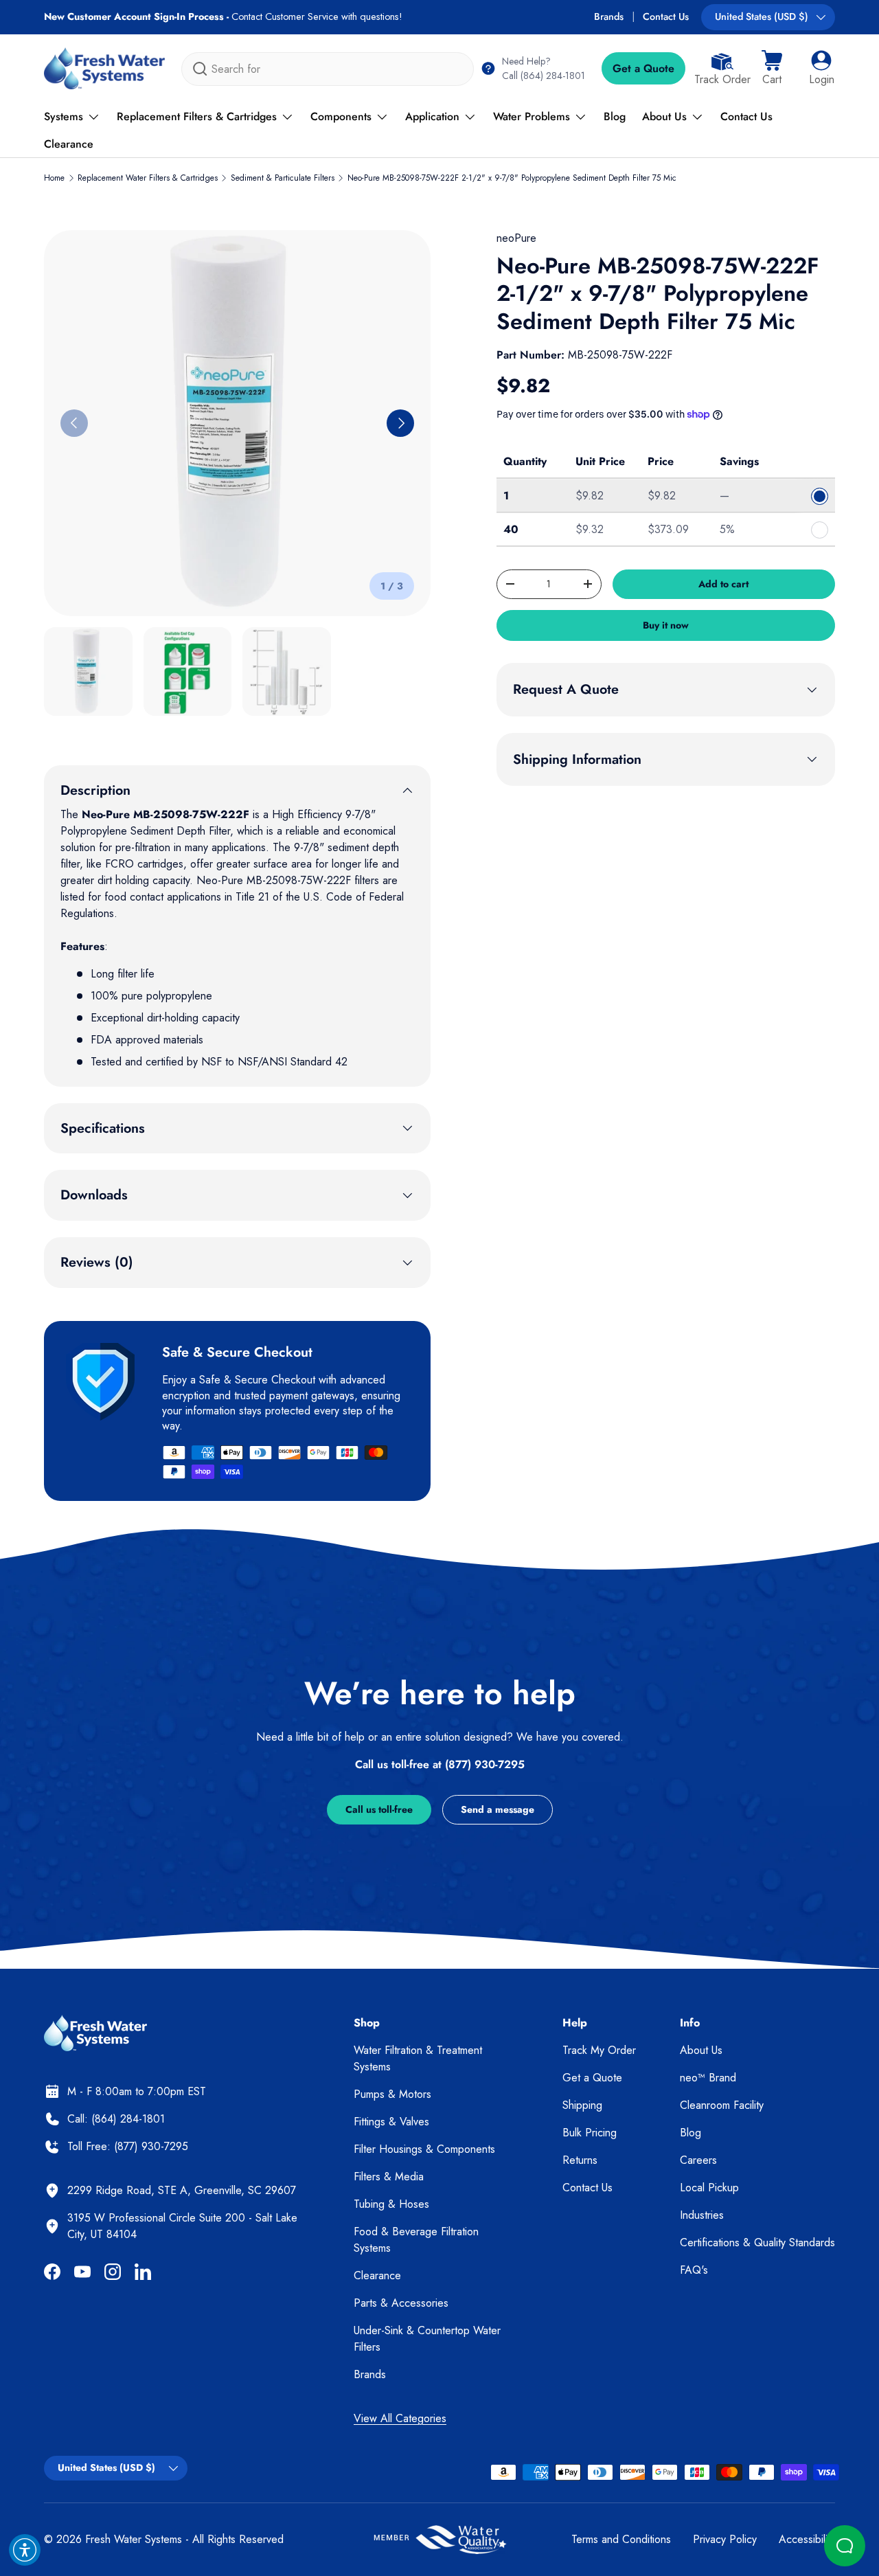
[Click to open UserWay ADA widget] (25, 2550)
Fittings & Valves (391, 2122)
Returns (580, 2160)
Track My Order (599, 2050)
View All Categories (400, 2418)
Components (341, 116)
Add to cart (723, 584)
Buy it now (666, 625)
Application (432, 116)
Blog (615, 116)
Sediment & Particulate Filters (283, 178)
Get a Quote (643, 68)
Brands (609, 16)
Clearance (69, 144)
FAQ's (694, 2270)
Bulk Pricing (590, 2133)
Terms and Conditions (621, 2539)
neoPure (516, 238)
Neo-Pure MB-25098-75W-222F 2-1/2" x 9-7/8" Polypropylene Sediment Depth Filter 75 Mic (512, 178)
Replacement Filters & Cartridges (197, 116)
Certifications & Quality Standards (757, 2242)
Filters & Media (389, 2177)
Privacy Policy (725, 2539)
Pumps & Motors (392, 2094)
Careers (698, 2160)
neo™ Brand (708, 2078)
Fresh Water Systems (134, 2539)
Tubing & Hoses (391, 2204)
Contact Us (666, 16)
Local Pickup (709, 2188)
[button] (772, 69)
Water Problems (532, 116)
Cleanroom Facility (722, 2105)
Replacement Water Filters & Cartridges (148, 178)
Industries (702, 2215)
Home (54, 178)
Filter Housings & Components (424, 2149)
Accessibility (807, 2539)
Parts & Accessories (401, 2303)
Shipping (582, 2105)
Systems (64, 116)
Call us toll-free (379, 1809)
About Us (664, 116)
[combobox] (328, 69)
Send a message (498, 1809)
